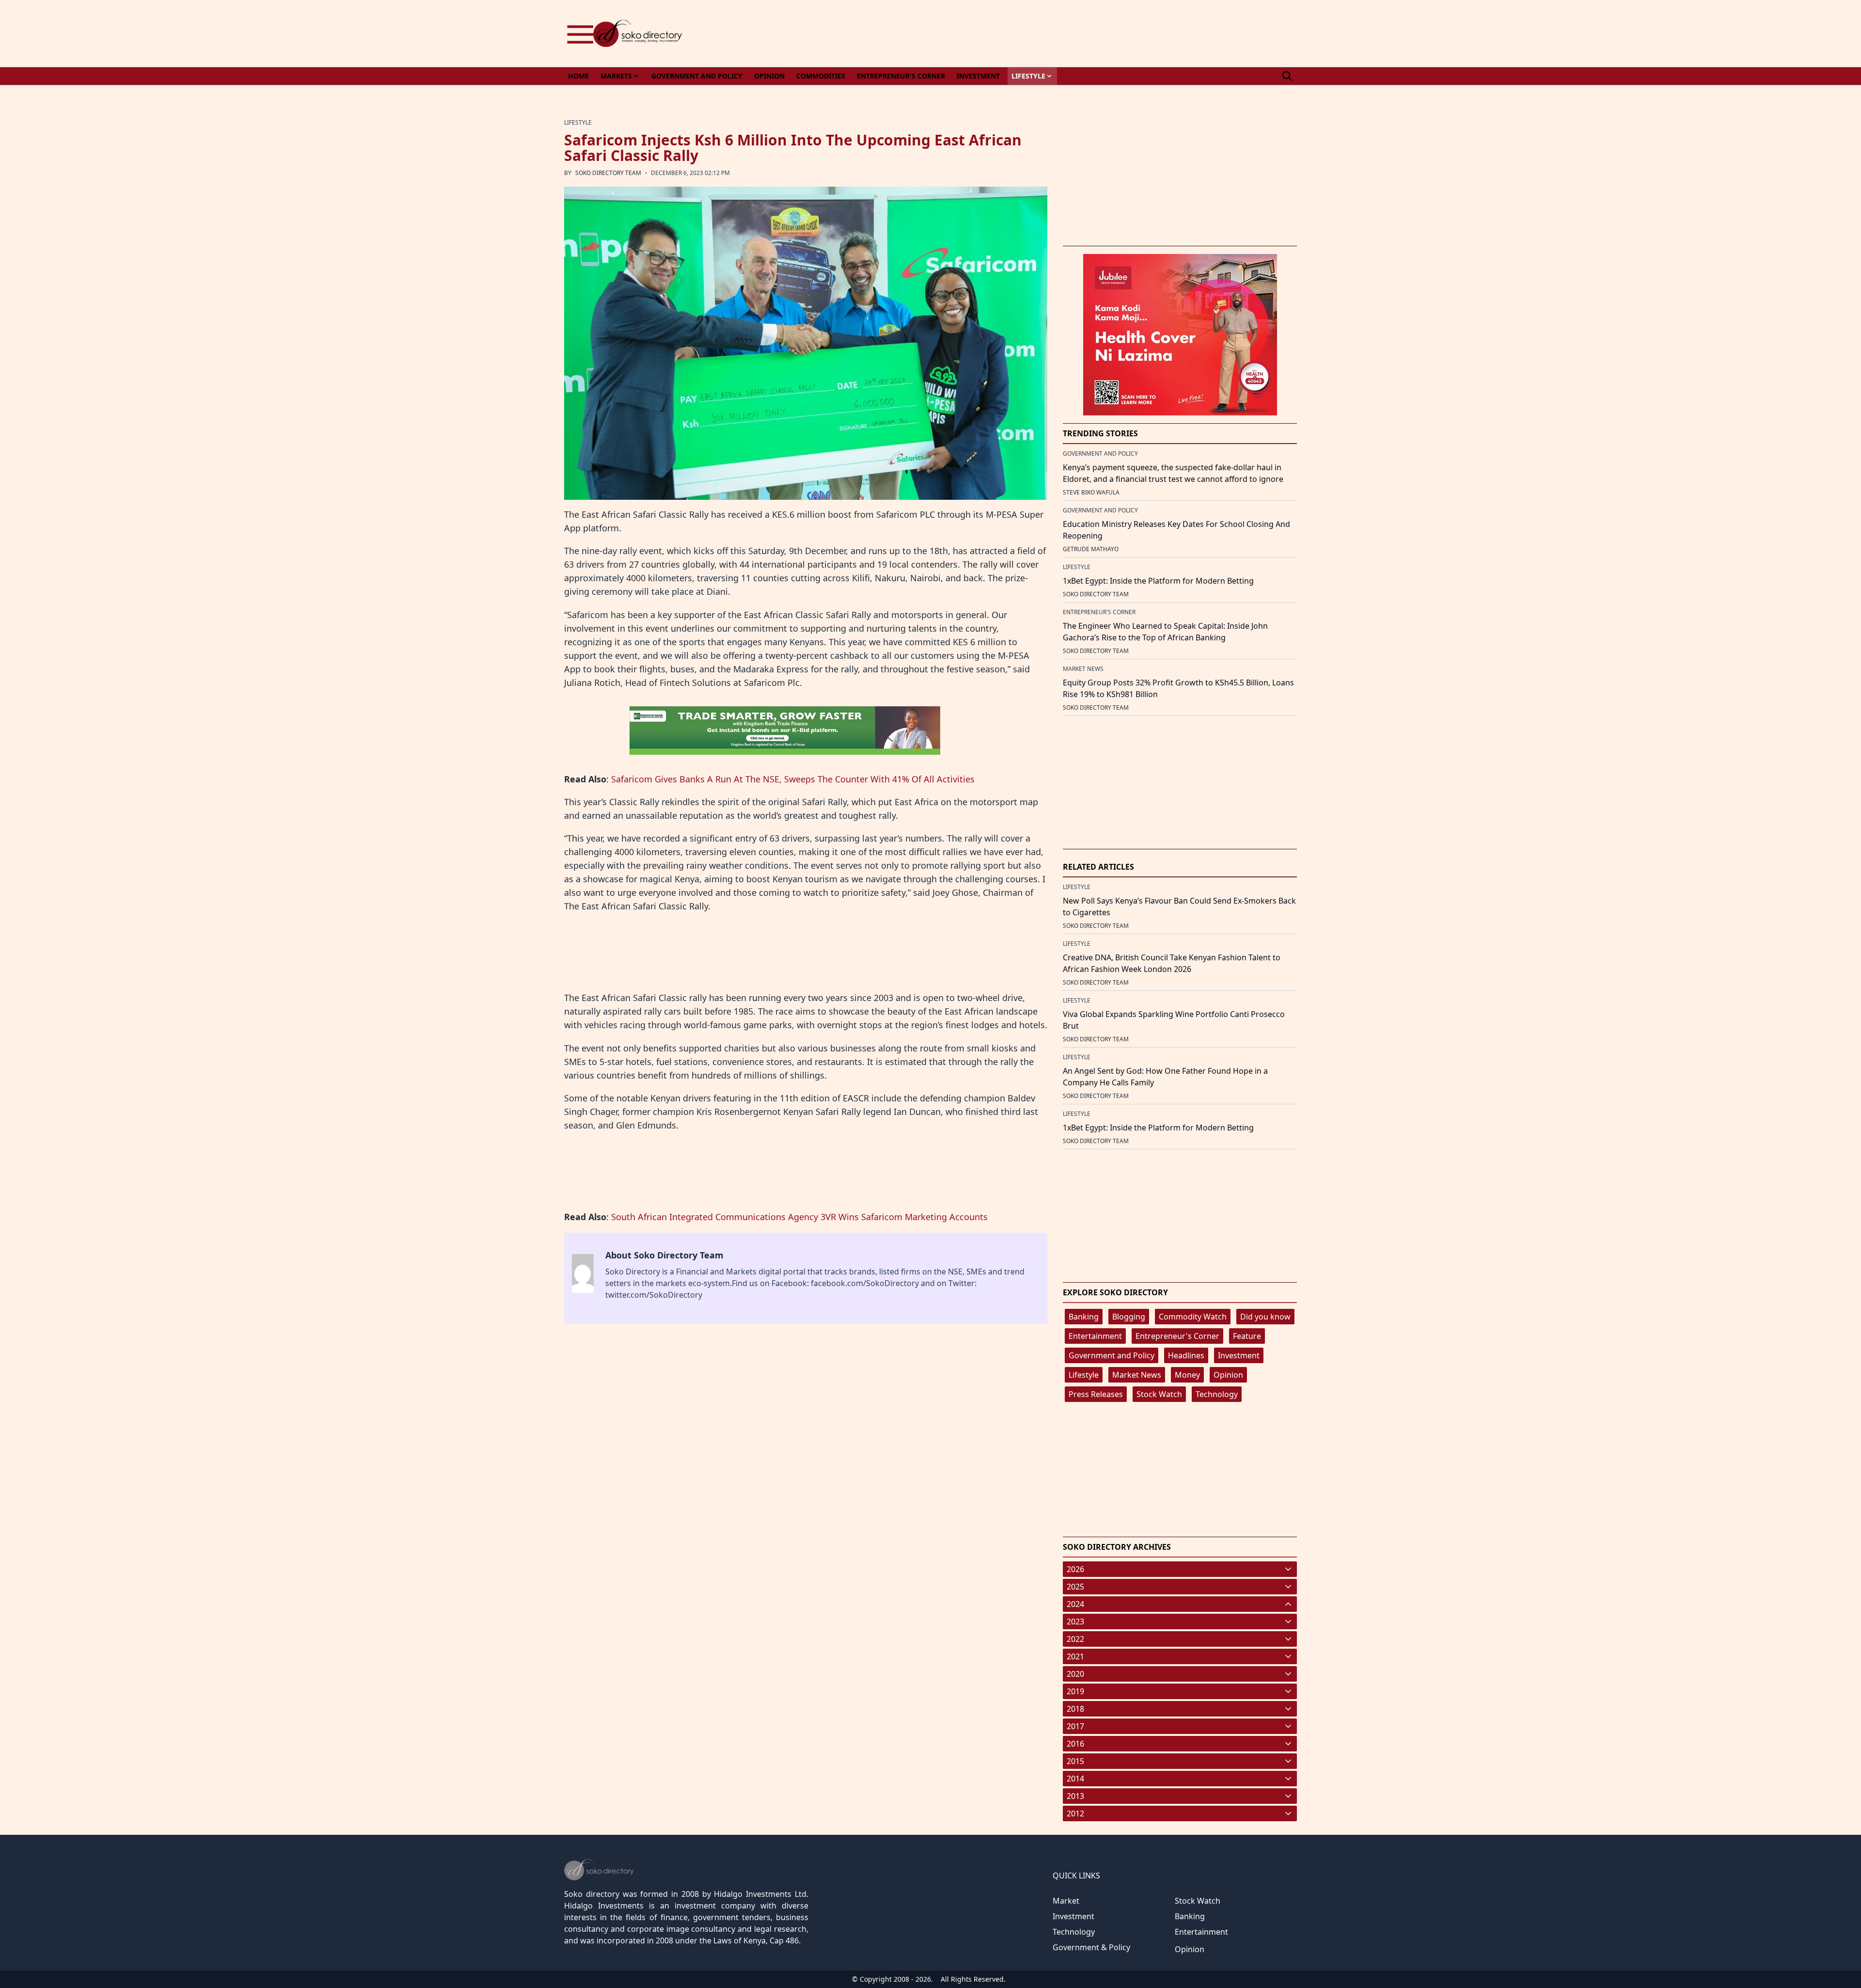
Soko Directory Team (608, 173)
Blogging (1129, 1317)
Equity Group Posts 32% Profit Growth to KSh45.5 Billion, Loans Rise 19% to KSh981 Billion (1178, 688)
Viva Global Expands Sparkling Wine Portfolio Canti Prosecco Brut (1174, 1020)
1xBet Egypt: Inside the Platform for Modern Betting (1158, 581)
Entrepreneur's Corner (1177, 1336)
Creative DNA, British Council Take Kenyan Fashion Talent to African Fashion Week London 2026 (1172, 963)
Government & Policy (1091, 1947)
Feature (1247, 1336)
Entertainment (1095, 1336)
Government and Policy (1112, 1355)
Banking (1084, 1317)
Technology (1217, 1394)
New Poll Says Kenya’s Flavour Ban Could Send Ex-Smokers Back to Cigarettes (1179, 907)
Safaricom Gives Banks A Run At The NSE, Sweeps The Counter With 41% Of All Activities (793, 779)
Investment (1239, 1355)
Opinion (1228, 1375)
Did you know (1265, 1317)
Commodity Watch (1193, 1317)
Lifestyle (1084, 1375)
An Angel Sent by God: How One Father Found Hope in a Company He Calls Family (1165, 1077)
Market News (1137, 1375)
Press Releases (1096, 1394)
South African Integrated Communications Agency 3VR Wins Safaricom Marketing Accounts (799, 1217)
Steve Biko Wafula (1091, 492)
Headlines (1186, 1355)
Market (1066, 1901)
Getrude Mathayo (1091, 549)
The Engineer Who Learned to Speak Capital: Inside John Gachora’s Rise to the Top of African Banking (1165, 632)
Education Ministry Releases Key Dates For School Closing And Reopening (1176, 530)
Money (1187, 1375)
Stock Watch (1159, 1394)
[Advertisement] (1120, 33)
